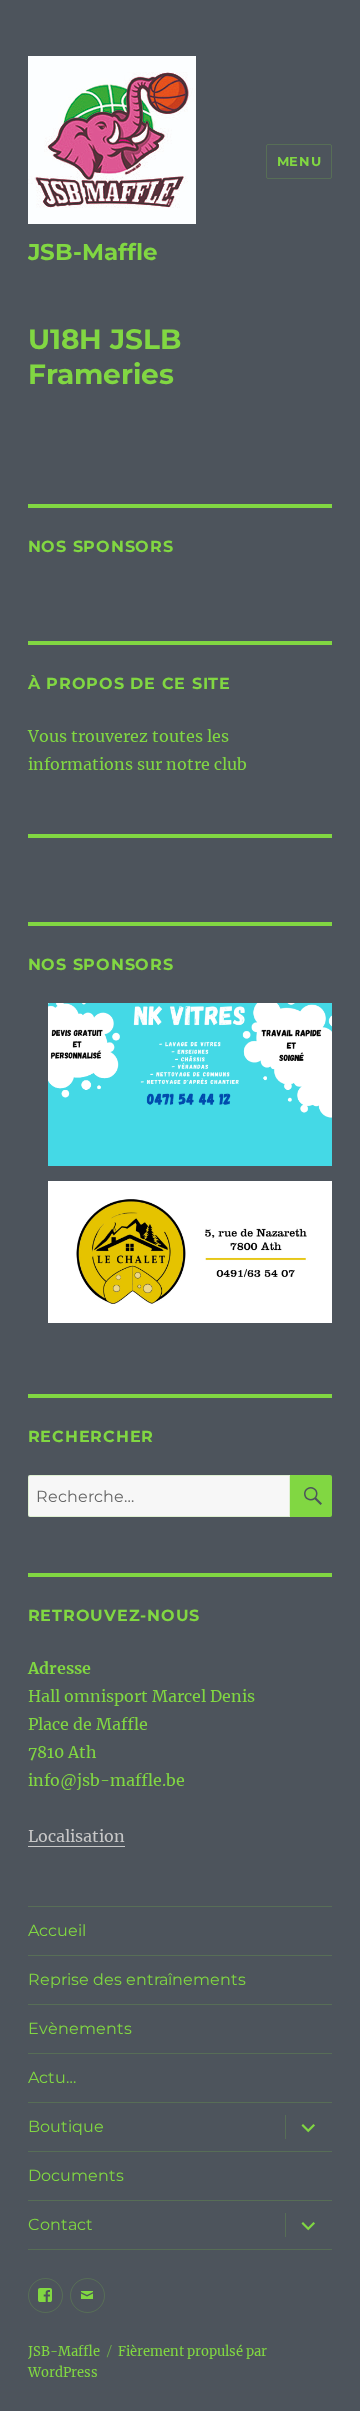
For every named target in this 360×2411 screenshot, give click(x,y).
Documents (76, 2175)
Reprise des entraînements (137, 1979)
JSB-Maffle (93, 252)
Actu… (52, 2077)
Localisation (76, 1836)
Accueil (57, 1930)
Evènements (80, 2028)
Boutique (66, 2126)
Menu (299, 161)
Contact (60, 2224)
